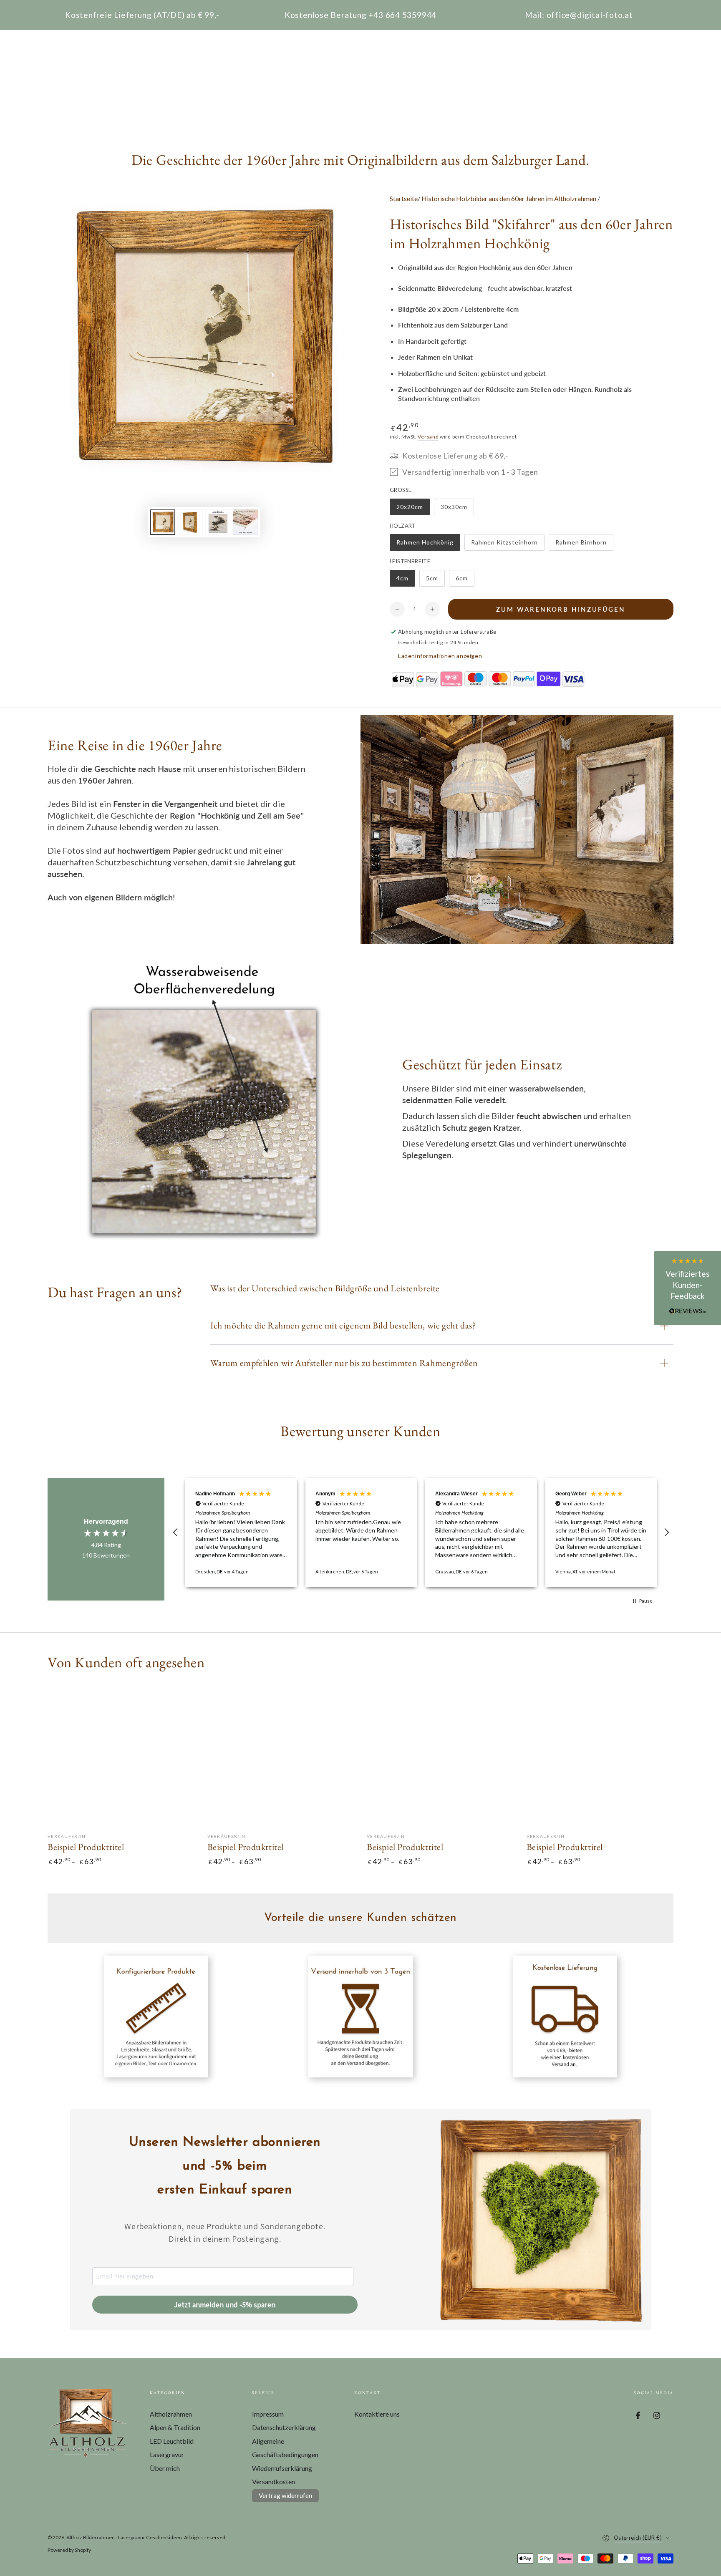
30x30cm (457, 509)
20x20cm (413, 509)
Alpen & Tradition (175, 2427)
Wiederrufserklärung (282, 2468)
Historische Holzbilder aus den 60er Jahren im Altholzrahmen (509, 198)
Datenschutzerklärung (284, 2427)
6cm (465, 581)
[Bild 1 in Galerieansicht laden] (163, 522)
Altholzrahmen (171, 2414)
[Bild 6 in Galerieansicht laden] (245, 522)
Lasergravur (167, 2454)
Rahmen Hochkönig (425, 545)
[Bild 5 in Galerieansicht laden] (218, 522)
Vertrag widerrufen (285, 2495)
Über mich (165, 2468)
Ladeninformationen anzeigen (440, 656)
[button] (176, 1532)
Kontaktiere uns (377, 2414)
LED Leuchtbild (172, 2441)
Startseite (404, 198)
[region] (421, 1532)
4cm (406, 581)
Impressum (268, 2414)
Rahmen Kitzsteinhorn (504, 545)
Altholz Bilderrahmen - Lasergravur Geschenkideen (124, 2537)
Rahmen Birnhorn (581, 545)
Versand (428, 437)
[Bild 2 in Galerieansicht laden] (190, 522)
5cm (435, 581)
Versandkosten (274, 2481)
